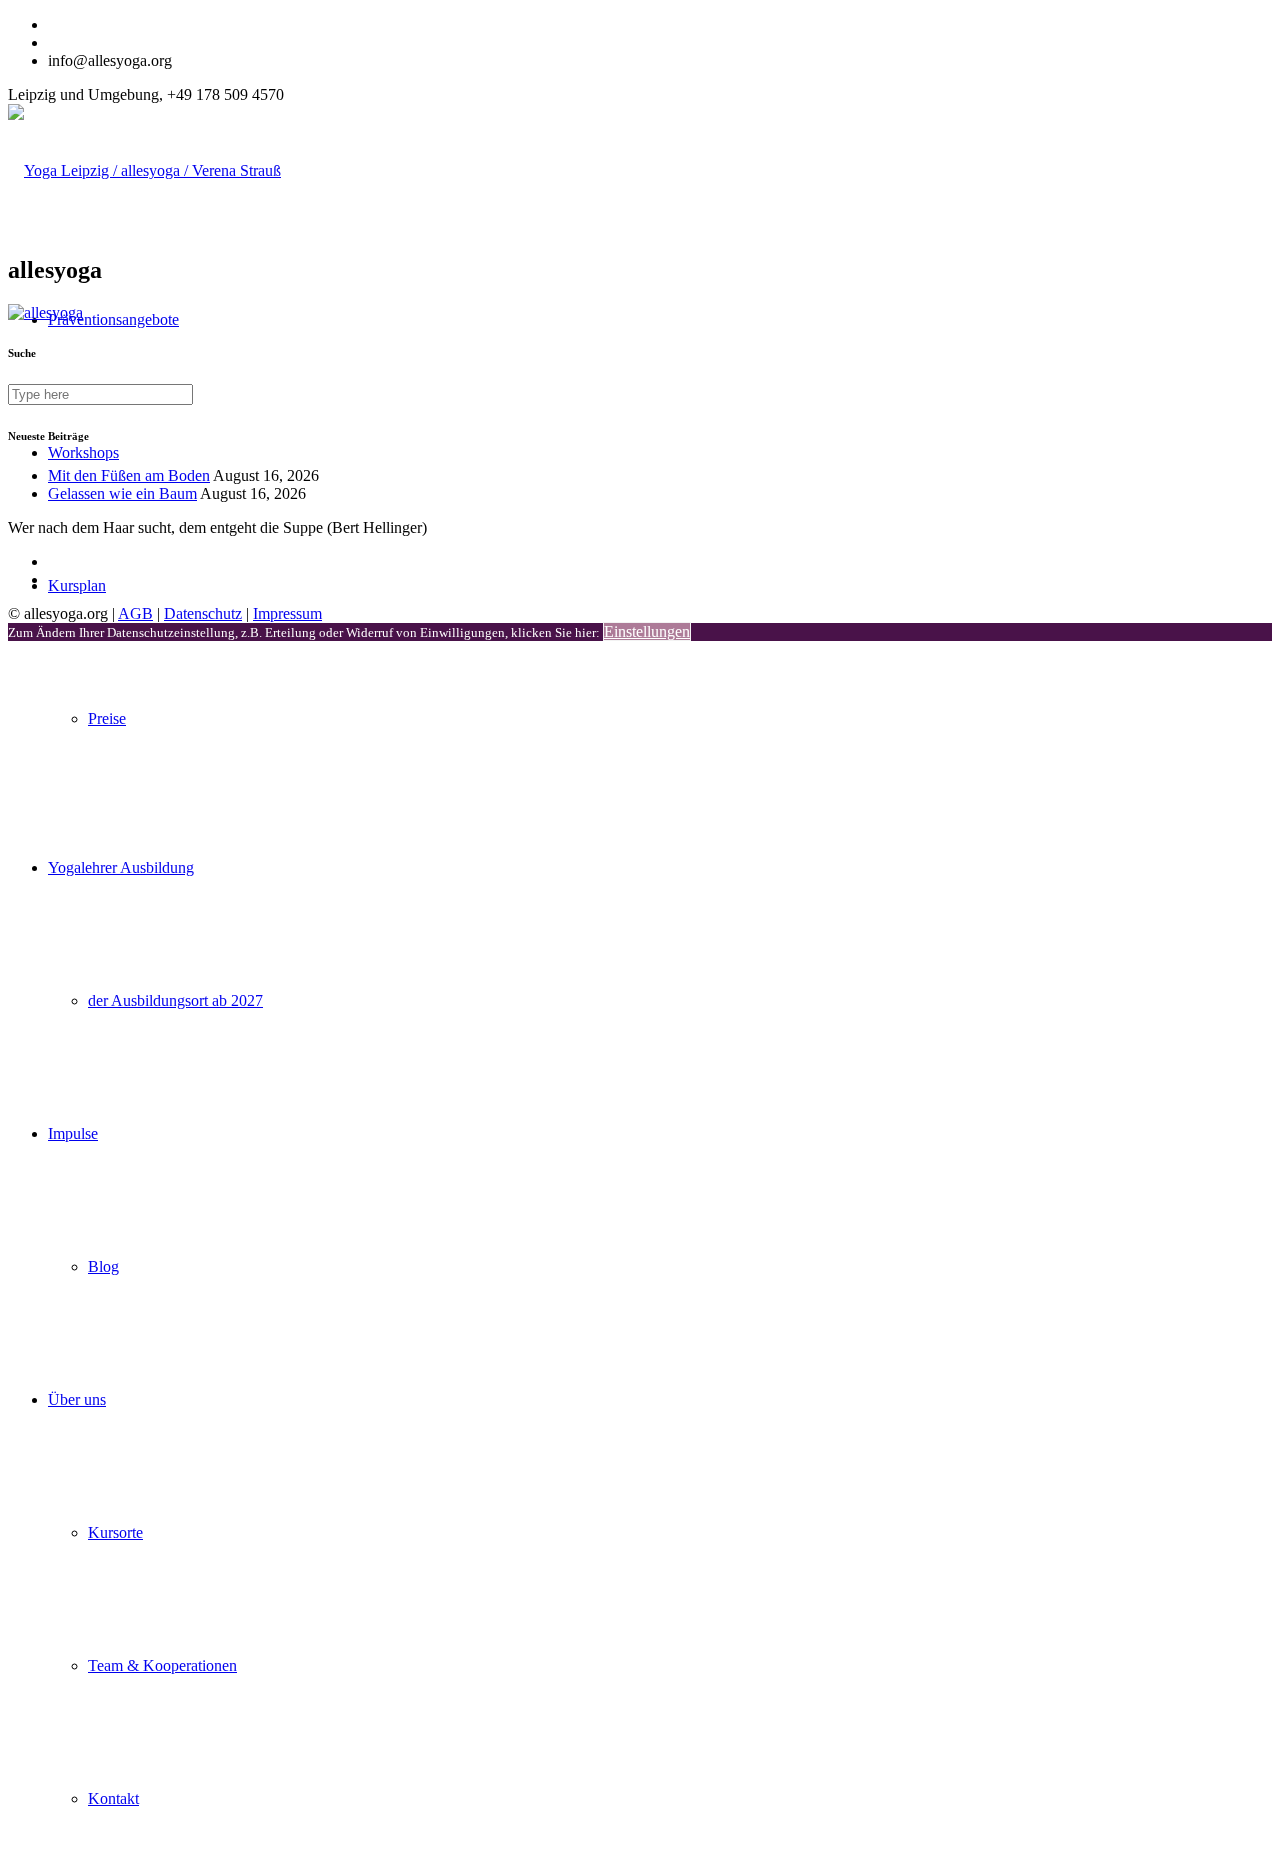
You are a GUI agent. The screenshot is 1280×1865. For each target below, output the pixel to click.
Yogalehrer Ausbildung (121, 867)
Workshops (83, 452)
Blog (103, 1266)
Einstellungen (647, 631)
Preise (107, 718)
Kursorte (115, 1532)
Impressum (287, 613)
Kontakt (113, 1798)
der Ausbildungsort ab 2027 (175, 1000)
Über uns (77, 1399)
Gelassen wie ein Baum (122, 493)
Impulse (73, 1133)
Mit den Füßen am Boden (129, 475)
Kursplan (77, 585)
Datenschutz (203, 613)
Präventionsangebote (113, 319)
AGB (135, 613)
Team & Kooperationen (162, 1665)
